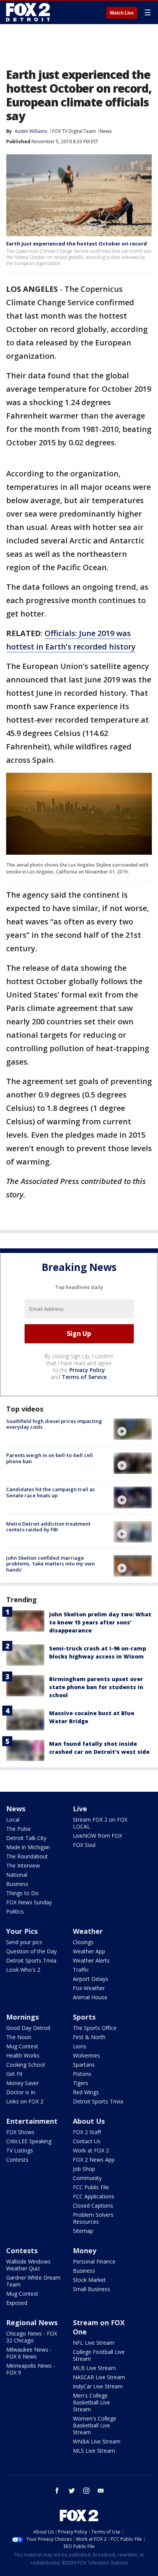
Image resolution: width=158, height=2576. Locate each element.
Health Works (23, 2055)
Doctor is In (21, 2092)
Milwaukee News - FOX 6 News (29, 2353)
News (106, 131)
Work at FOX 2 (91, 2150)
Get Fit (14, 2074)
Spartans (84, 2065)
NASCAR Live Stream (99, 2377)
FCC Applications (94, 2196)
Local (13, 1820)
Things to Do (22, 1893)
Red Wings (86, 2092)
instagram (86, 2491)
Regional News (32, 2322)
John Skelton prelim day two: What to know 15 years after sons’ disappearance (100, 1622)
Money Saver (22, 2083)
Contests (17, 2160)
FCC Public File (91, 2187)
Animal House (90, 1997)
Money (85, 2251)
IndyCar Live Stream (98, 2386)
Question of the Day (31, 1951)
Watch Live (122, 13)
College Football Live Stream (99, 2355)
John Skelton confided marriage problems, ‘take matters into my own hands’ (50, 1564)
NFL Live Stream (94, 2343)
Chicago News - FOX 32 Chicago (32, 2337)
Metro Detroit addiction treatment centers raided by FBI (48, 1527)
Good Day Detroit (28, 2028)
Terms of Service (84, 1377)
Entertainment (32, 2121)
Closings (83, 1942)
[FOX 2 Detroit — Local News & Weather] (28, 12)
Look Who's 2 (23, 1970)
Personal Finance (94, 2261)
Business (17, 1884)
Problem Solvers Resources (93, 2218)
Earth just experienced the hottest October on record (77, 244)
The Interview (23, 1865)
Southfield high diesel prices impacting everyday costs (54, 1424)
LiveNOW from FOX (97, 1836)
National (17, 1875)
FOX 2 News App (94, 2160)
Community (87, 2178)
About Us (89, 2121)
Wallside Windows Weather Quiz (28, 2265)
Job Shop (84, 2169)
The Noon (19, 2037)
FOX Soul (84, 1845)
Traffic (81, 1970)
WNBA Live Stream (97, 2441)
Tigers (81, 2083)
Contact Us (87, 2141)
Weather (88, 1931)
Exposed (17, 2303)
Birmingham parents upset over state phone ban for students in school (96, 1687)
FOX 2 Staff (87, 2132)
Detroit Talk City (26, 1838)
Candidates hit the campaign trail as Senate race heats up (50, 1492)
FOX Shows (20, 2132)
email (101, 2491)
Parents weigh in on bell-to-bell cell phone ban (49, 1458)
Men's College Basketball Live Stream (91, 2402)
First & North (89, 2037)
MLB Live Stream (94, 2368)
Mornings (22, 2017)
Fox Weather (89, 1988)
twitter (72, 2491)
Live (80, 1809)
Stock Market (89, 2280)
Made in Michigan (28, 1847)
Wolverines (86, 2055)
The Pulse (18, 1829)
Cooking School (26, 2065)
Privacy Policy (87, 1370)
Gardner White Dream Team (33, 2281)
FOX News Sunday (29, 1902)
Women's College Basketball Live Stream (95, 2425)
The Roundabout (27, 1856)
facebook (57, 2491)
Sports (84, 2017)
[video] (133, 1429)
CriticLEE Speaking (29, 2141)
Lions (80, 2046)
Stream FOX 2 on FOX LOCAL (100, 1823)
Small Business (91, 2289)
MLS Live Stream (94, 2451)
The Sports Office (95, 2028)
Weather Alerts (91, 1960)
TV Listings (20, 2150)
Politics (15, 1911)
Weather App (89, 1951)
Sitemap (83, 2231)
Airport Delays (91, 1979)
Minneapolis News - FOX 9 (31, 2369)
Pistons (82, 2074)
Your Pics (22, 1931)
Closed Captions (93, 2206)
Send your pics (24, 1942)
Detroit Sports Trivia (31, 1960)
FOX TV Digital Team (74, 131)
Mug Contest (22, 2046)
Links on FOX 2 (25, 2101)
